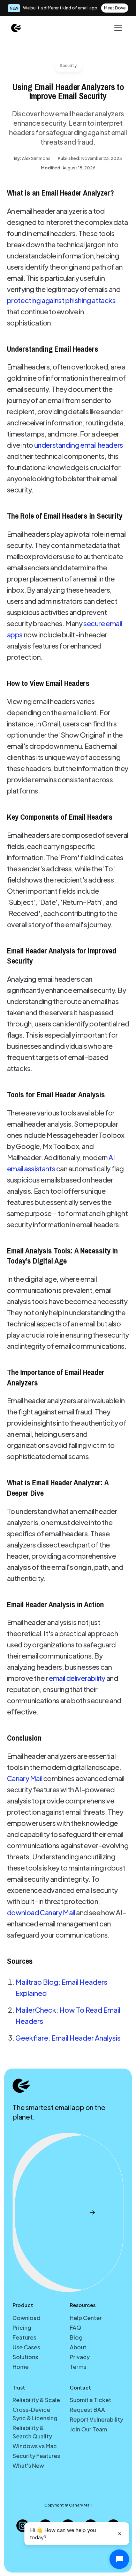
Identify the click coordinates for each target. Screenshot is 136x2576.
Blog (76, 2337)
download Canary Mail (41, 1912)
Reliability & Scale (36, 2400)
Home (21, 2367)
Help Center (86, 2318)
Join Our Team (88, 2429)
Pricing (22, 2328)
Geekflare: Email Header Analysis (68, 2038)
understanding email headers (79, 445)
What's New (28, 2465)
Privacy (80, 2357)
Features (24, 2337)
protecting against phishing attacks (61, 300)
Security (68, 65)
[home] (16, 28)
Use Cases (26, 2347)
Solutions (25, 2357)
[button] (117, 28)
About (78, 2347)
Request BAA (87, 2410)
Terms (78, 2367)
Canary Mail (25, 1778)
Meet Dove (115, 8)
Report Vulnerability (96, 2419)
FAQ (75, 2328)
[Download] (68, 2213)
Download (27, 2318)
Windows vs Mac (35, 2446)
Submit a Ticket (90, 2400)
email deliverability (77, 1678)
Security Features (36, 2456)
